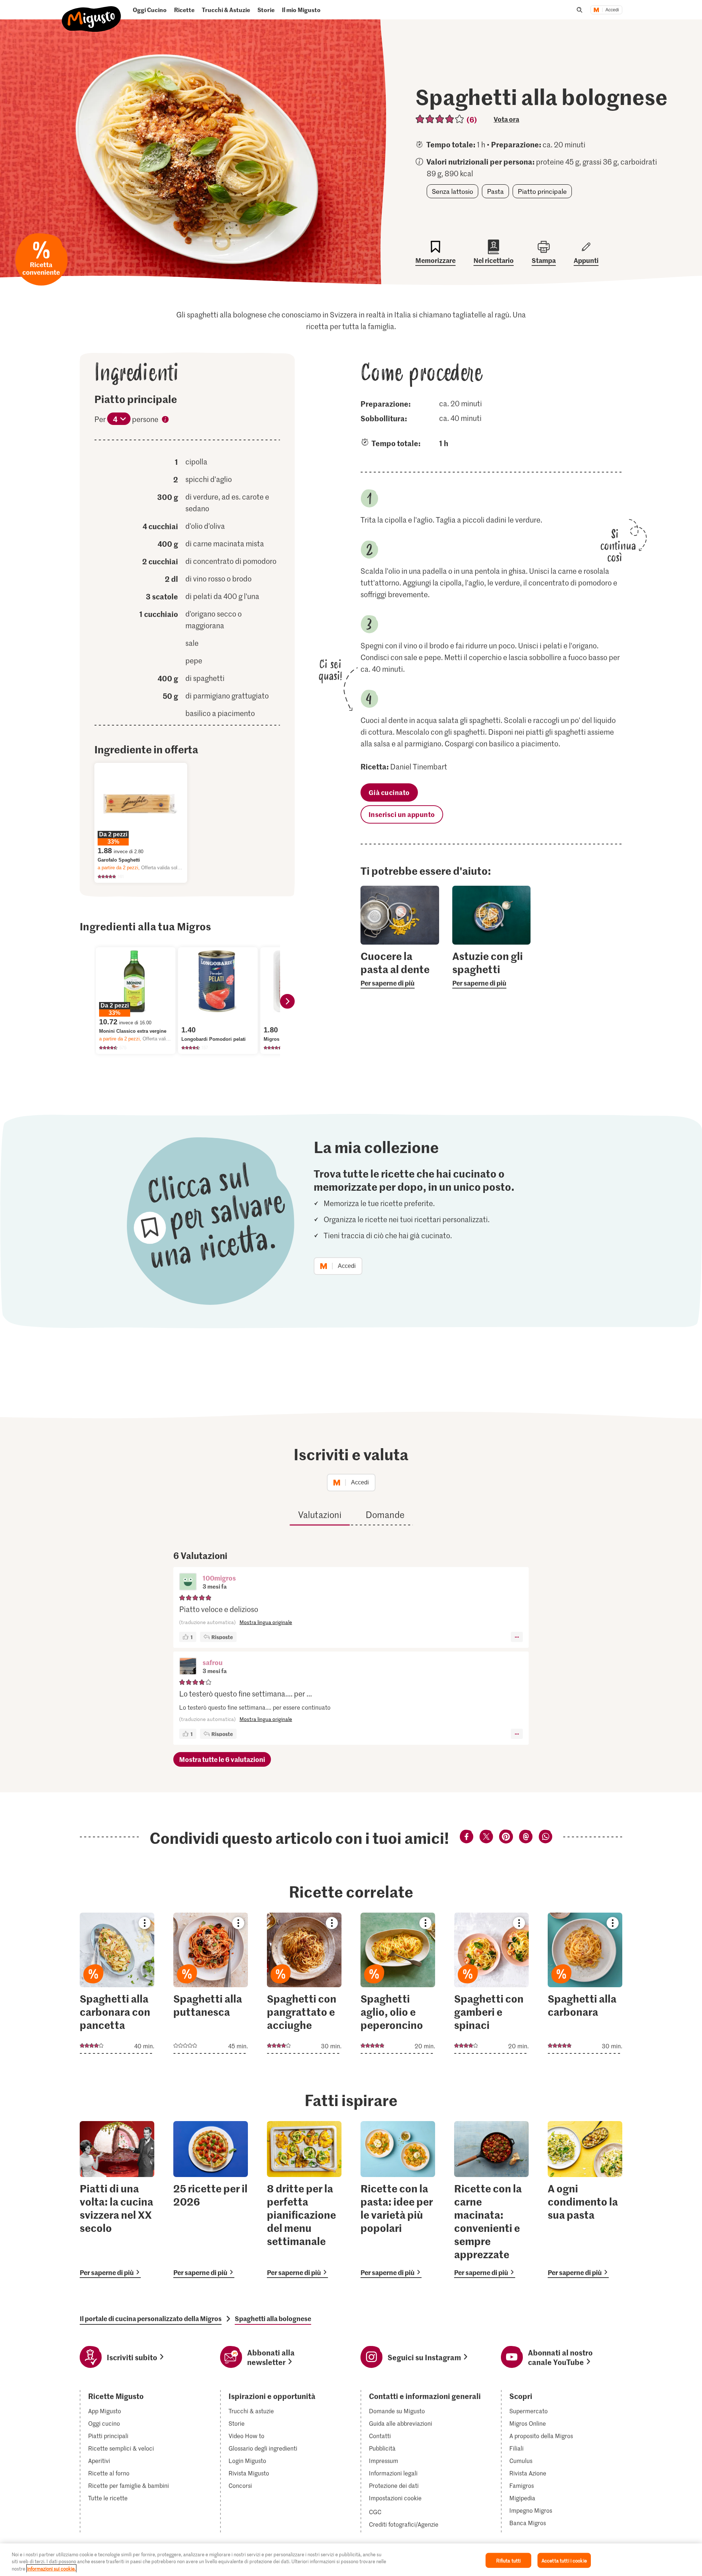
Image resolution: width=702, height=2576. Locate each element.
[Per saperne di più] (400, 969)
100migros (219, 1578)
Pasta (495, 191)
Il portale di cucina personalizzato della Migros (151, 2319)
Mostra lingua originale (266, 1622)
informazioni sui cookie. (51, 2569)
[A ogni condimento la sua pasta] (585, 2200)
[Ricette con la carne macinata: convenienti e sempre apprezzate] (491, 2200)
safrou (213, 1662)
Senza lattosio (452, 191)
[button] (188, 1582)
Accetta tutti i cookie (564, 2560)
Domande (385, 1515)
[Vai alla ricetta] (117, 1983)
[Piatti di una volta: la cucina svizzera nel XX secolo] (117, 2200)
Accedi (612, 10)
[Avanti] (287, 1001)
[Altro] (517, 1637)
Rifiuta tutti (509, 2560)
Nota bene (165, 421)
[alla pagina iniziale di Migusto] (92, 13)
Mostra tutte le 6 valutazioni (222, 1759)
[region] (351, 2560)
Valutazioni (320, 1515)
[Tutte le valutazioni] (440, 119)
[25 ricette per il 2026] (211, 2200)
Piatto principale (542, 191)
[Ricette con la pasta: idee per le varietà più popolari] (398, 2200)
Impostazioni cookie (395, 2498)
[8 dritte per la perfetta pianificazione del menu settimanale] (304, 2200)
